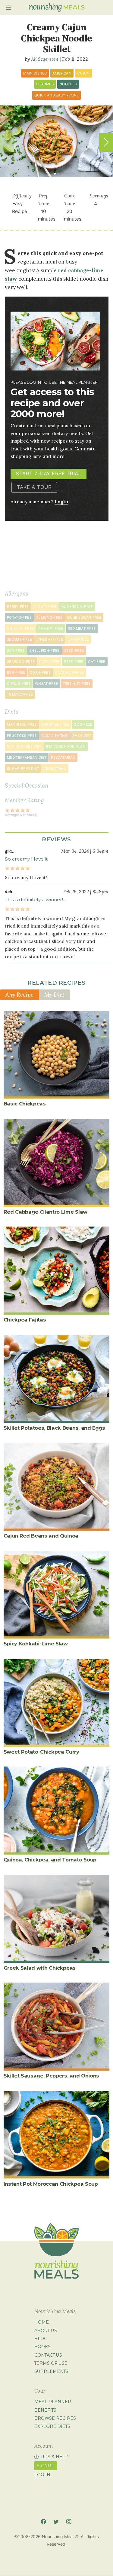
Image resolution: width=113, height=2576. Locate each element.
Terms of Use (51, 2363)
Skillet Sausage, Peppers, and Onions (51, 2076)
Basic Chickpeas (25, 1104)
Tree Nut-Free (77, 684)
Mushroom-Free (77, 607)
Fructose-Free (22, 736)
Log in (42, 2475)
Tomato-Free (20, 694)
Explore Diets (52, 2426)
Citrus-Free (19, 684)
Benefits (45, 2410)
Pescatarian (63, 758)
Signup (46, 2466)
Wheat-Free (47, 684)
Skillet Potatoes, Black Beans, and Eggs (54, 1428)
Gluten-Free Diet (24, 746)
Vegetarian (55, 769)
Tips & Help (55, 2457)
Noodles (68, 84)
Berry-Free (18, 607)
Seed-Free (74, 651)
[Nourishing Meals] (57, 8)
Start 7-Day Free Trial (48, 474)
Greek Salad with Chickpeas (40, 1968)
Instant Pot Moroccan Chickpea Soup (51, 2184)
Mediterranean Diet (27, 758)
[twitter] (56, 2521)
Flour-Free (45, 607)
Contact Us (48, 2355)
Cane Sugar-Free (84, 617)
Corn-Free (40, 672)
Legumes (45, 84)
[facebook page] (44, 2521)
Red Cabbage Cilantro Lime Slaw (46, 1212)
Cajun (83, 73)
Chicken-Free (20, 629)
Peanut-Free (51, 629)
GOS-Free (83, 724)
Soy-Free (16, 651)
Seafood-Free (21, 662)
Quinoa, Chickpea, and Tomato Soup (50, 1860)
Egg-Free (16, 672)
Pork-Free (49, 662)
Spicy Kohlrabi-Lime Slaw (36, 1644)
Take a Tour (34, 487)
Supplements (51, 2371)
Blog (41, 2339)
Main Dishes (35, 73)
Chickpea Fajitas (25, 1320)
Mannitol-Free (22, 724)
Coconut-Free (69, 672)
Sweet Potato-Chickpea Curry (41, 1752)
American (62, 73)
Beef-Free (74, 662)
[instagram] (69, 2521)
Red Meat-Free (82, 629)
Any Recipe (19, 995)
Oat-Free (97, 662)
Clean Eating (55, 736)
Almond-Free (49, 617)
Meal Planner (53, 2402)
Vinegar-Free (50, 639)
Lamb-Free (78, 639)
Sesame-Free (19, 639)
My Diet (54, 995)
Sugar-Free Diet (23, 769)
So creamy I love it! (27, 859)
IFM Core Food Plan (66, 746)
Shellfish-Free (44, 651)
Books (42, 2347)
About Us (46, 2331)
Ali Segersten (45, 59)
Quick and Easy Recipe (56, 95)
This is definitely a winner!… (36, 899)
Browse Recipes (55, 2418)
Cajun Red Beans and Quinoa (41, 1536)
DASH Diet (82, 736)
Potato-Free (19, 617)
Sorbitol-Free (55, 724)
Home (42, 2322)
